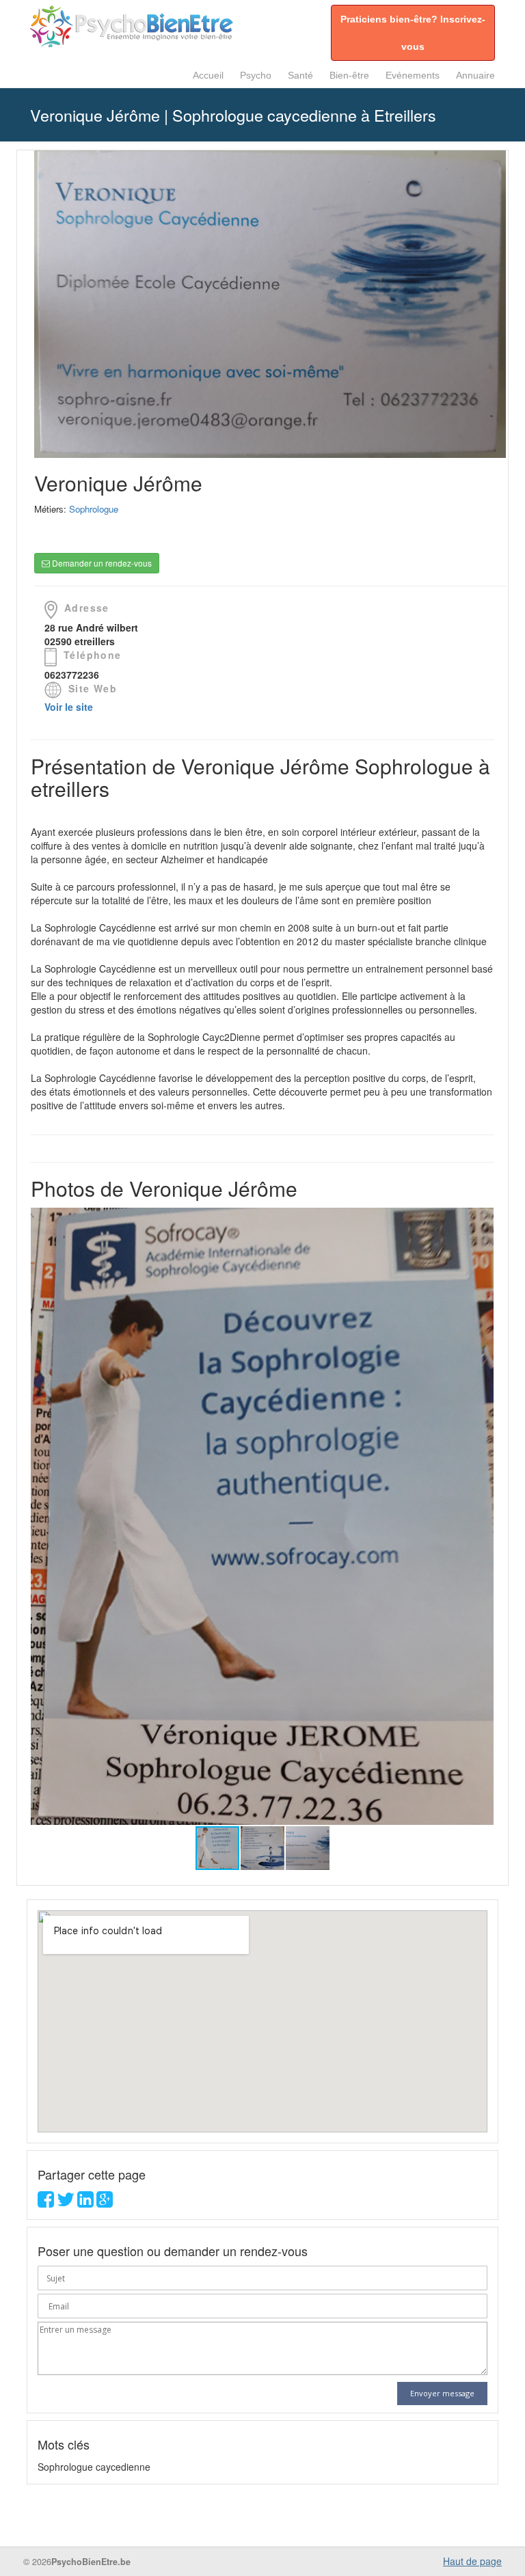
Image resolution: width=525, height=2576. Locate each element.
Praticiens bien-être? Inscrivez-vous (413, 33)
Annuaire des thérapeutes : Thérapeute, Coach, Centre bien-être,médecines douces (133, 26)
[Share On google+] (105, 2202)
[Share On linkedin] (85, 2202)
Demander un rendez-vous (101, 563)
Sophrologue (94, 509)
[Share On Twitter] (66, 2202)
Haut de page (472, 2561)
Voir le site (69, 707)
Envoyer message (442, 2393)
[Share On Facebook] (46, 2202)
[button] (481, 1516)
